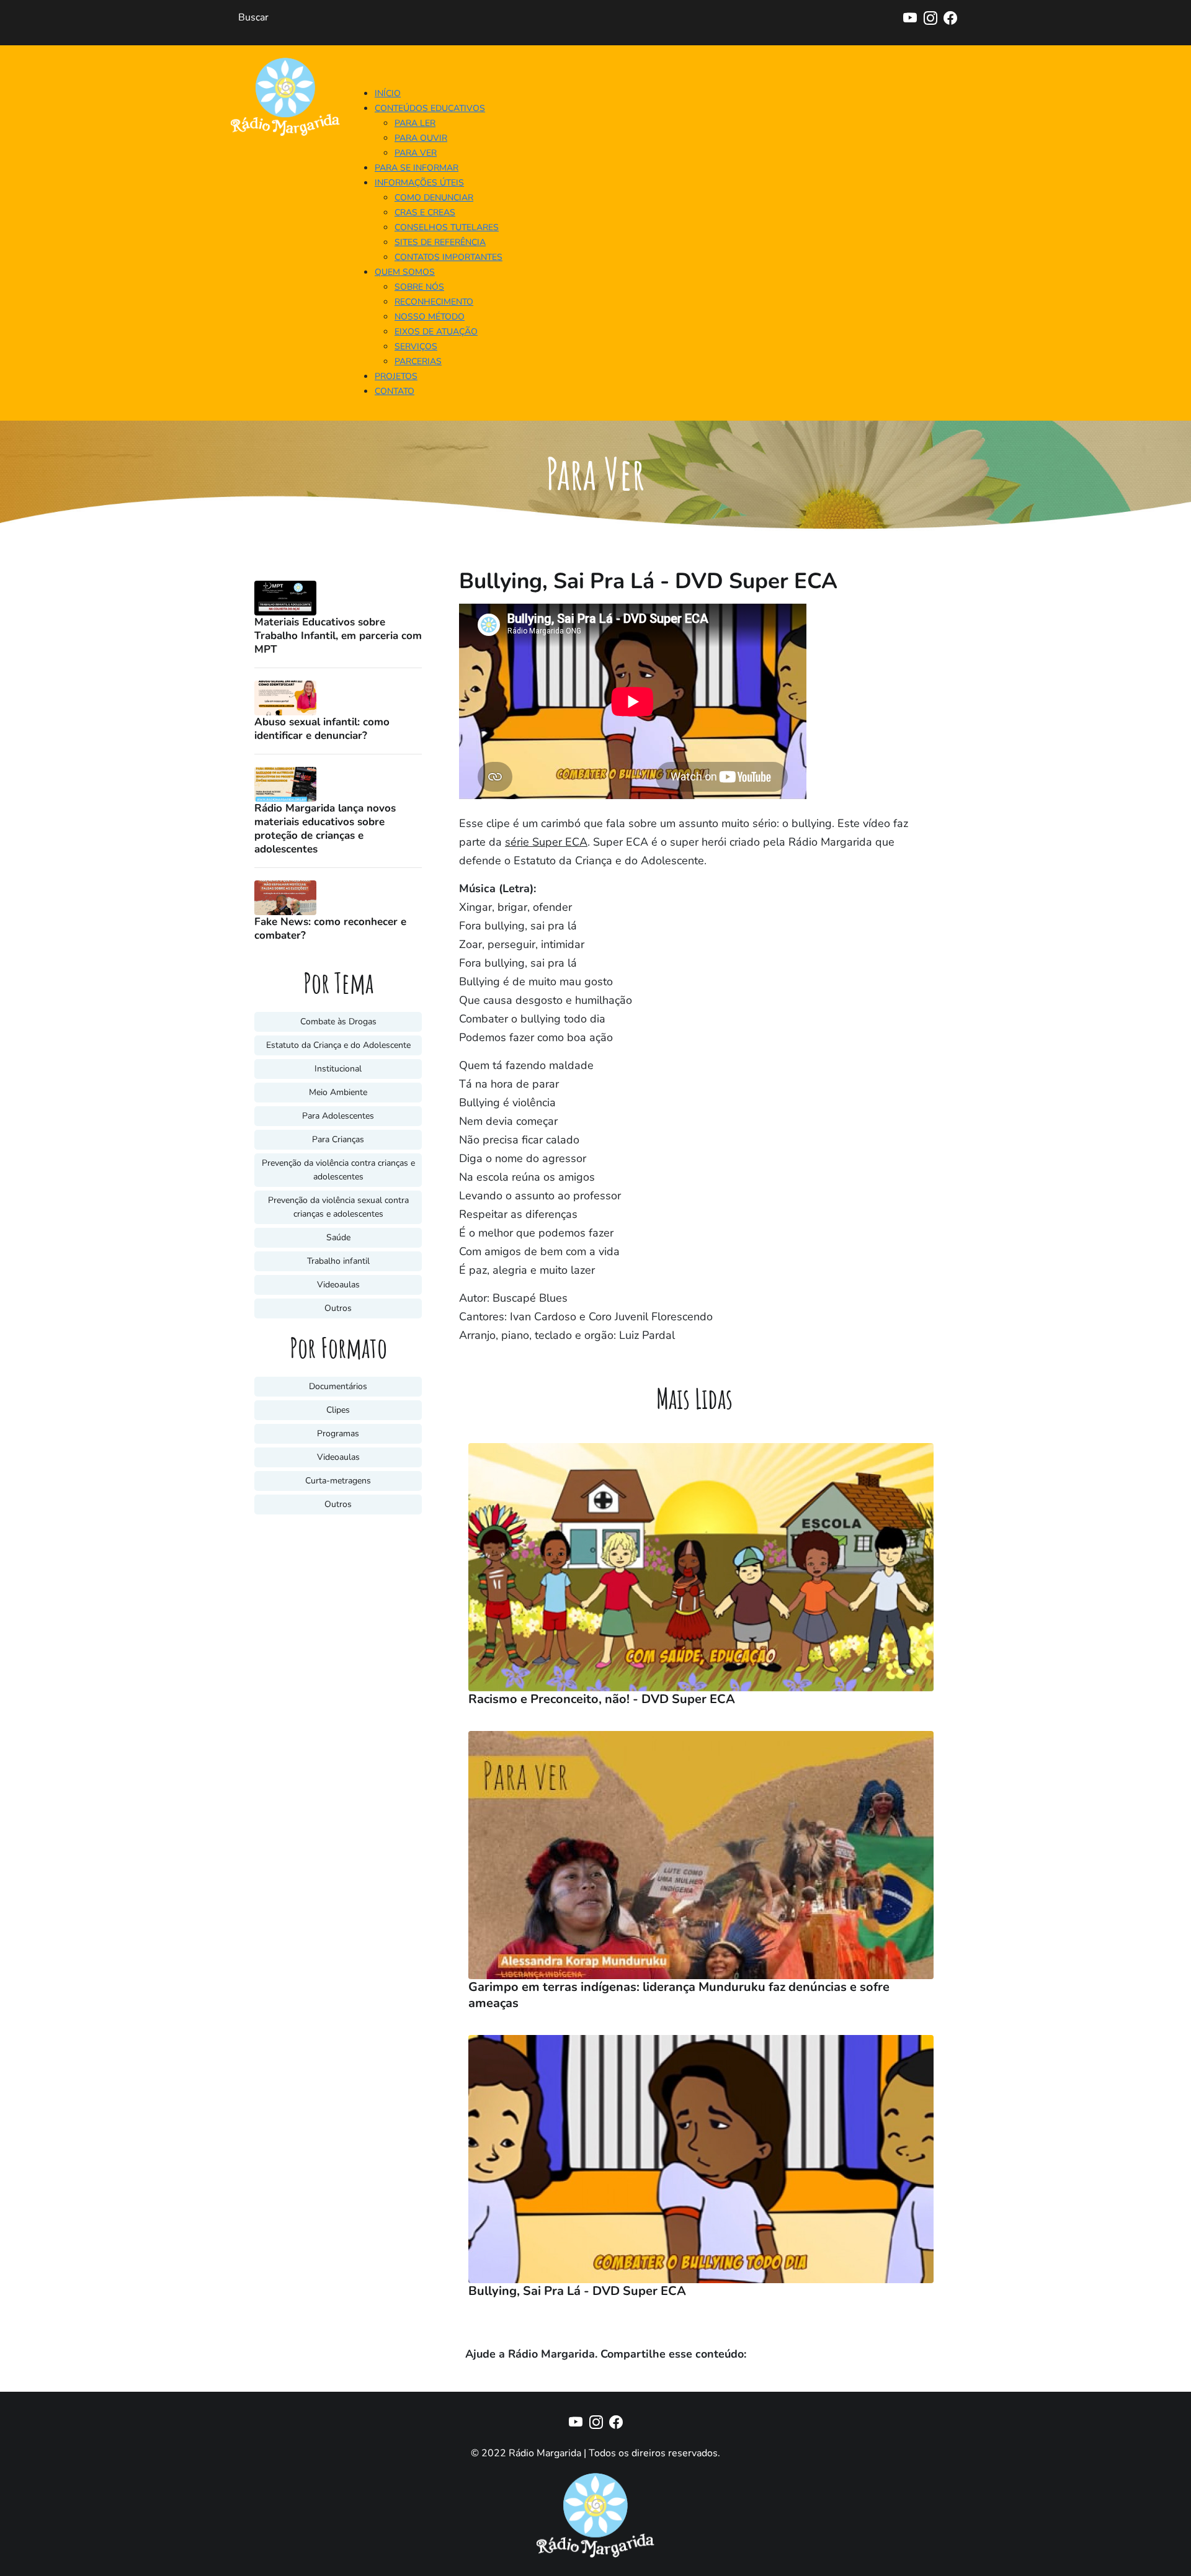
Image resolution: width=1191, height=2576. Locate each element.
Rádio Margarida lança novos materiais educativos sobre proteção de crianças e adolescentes (325, 829)
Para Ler (415, 123)
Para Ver (416, 153)
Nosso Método (430, 317)
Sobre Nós (419, 287)
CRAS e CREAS (425, 212)
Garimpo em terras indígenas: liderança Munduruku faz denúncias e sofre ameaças (679, 1995)
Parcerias (418, 361)
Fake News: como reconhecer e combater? (330, 929)
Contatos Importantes (448, 257)
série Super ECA (546, 842)
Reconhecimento (434, 302)
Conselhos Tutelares (447, 227)
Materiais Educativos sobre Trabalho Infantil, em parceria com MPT (338, 636)
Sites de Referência (440, 242)
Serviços (416, 347)
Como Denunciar (434, 198)
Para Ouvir (421, 138)
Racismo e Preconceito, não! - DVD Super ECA (602, 1699)
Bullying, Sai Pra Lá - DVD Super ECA (577, 2291)
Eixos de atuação (436, 332)
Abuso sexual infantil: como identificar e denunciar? (322, 729)
